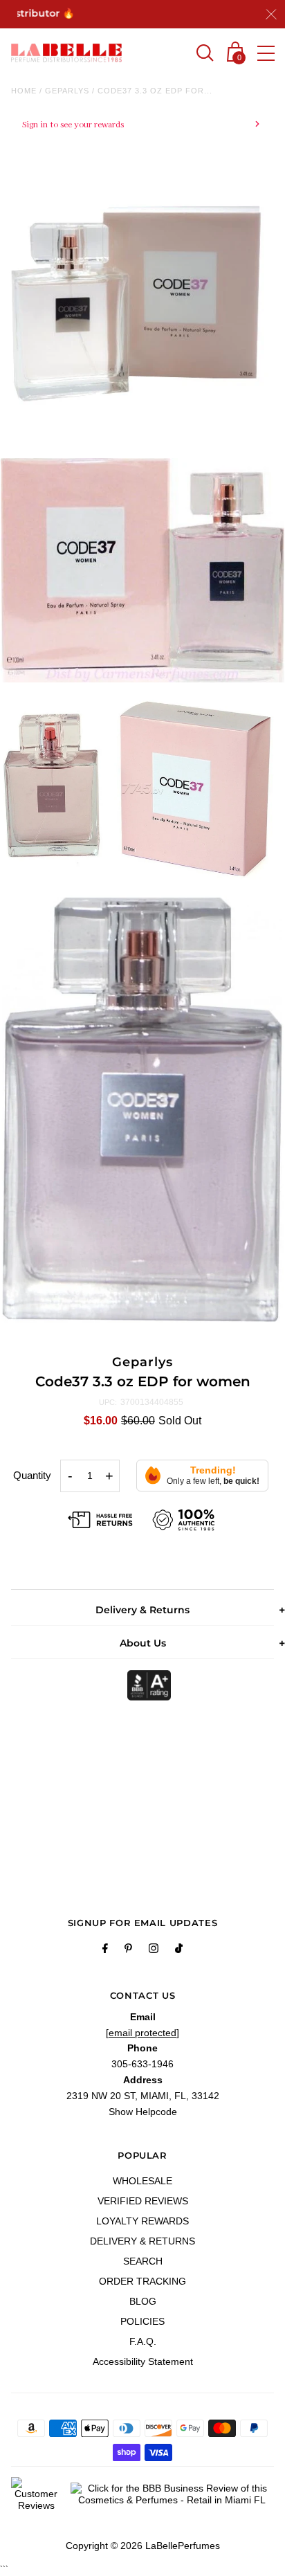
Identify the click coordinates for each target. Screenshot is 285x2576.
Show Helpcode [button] (143, 2112)
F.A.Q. (143, 2341)
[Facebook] (105, 1950)
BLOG (143, 2301)
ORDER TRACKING (142, 2281)
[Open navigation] (266, 53)
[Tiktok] (179, 1950)
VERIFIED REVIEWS (143, 2201)
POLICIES (142, 2321)
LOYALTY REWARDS (142, 2221)
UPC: (108, 1402)
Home (24, 91)
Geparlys (67, 91)
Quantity (32, 1475)
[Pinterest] (128, 1950)
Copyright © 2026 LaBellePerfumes (143, 2546)
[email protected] (142, 2033)
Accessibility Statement (143, 2361)
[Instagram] (154, 1950)
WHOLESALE (142, 2181)
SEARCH (143, 2261)
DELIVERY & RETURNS (142, 2241)
